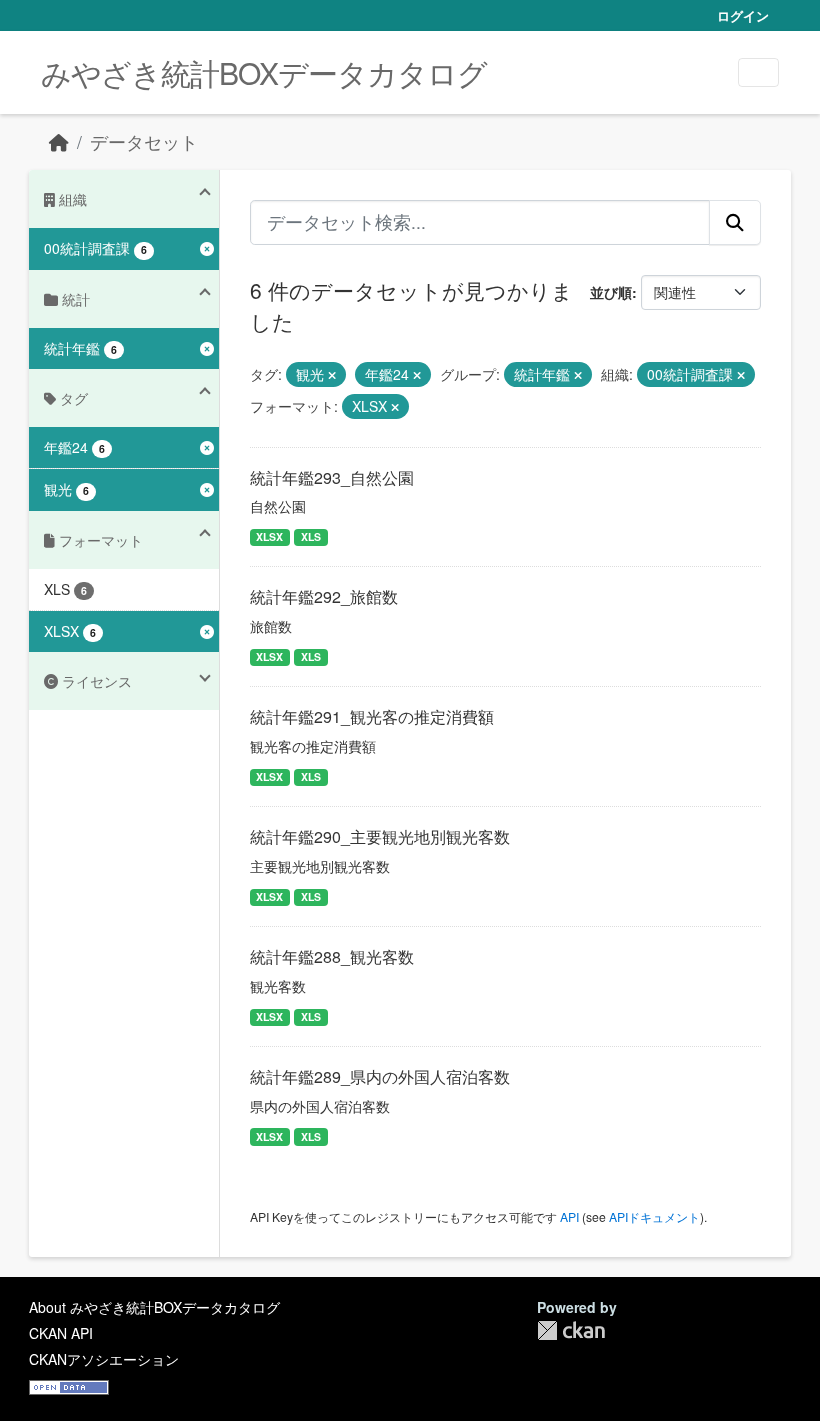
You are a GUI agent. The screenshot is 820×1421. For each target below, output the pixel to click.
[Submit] (735, 222)
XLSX (269, 536)
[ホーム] (59, 141)
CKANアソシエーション (104, 1359)
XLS (311, 536)
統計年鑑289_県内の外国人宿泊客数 (380, 1076)
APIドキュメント (654, 1216)
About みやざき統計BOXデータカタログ (154, 1307)
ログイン (743, 15)
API (569, 1216)
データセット (144, 141)
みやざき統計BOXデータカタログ (264, 72)
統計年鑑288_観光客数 (332, 956)
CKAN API (61, 1333)
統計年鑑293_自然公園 (332, 477)
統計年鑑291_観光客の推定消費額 (372, 716)
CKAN (571, 1330)
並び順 (611, 292)
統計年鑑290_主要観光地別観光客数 (380, 836)
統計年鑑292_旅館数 (324, 596)
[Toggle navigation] (758, 72)
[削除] (332, 375)
